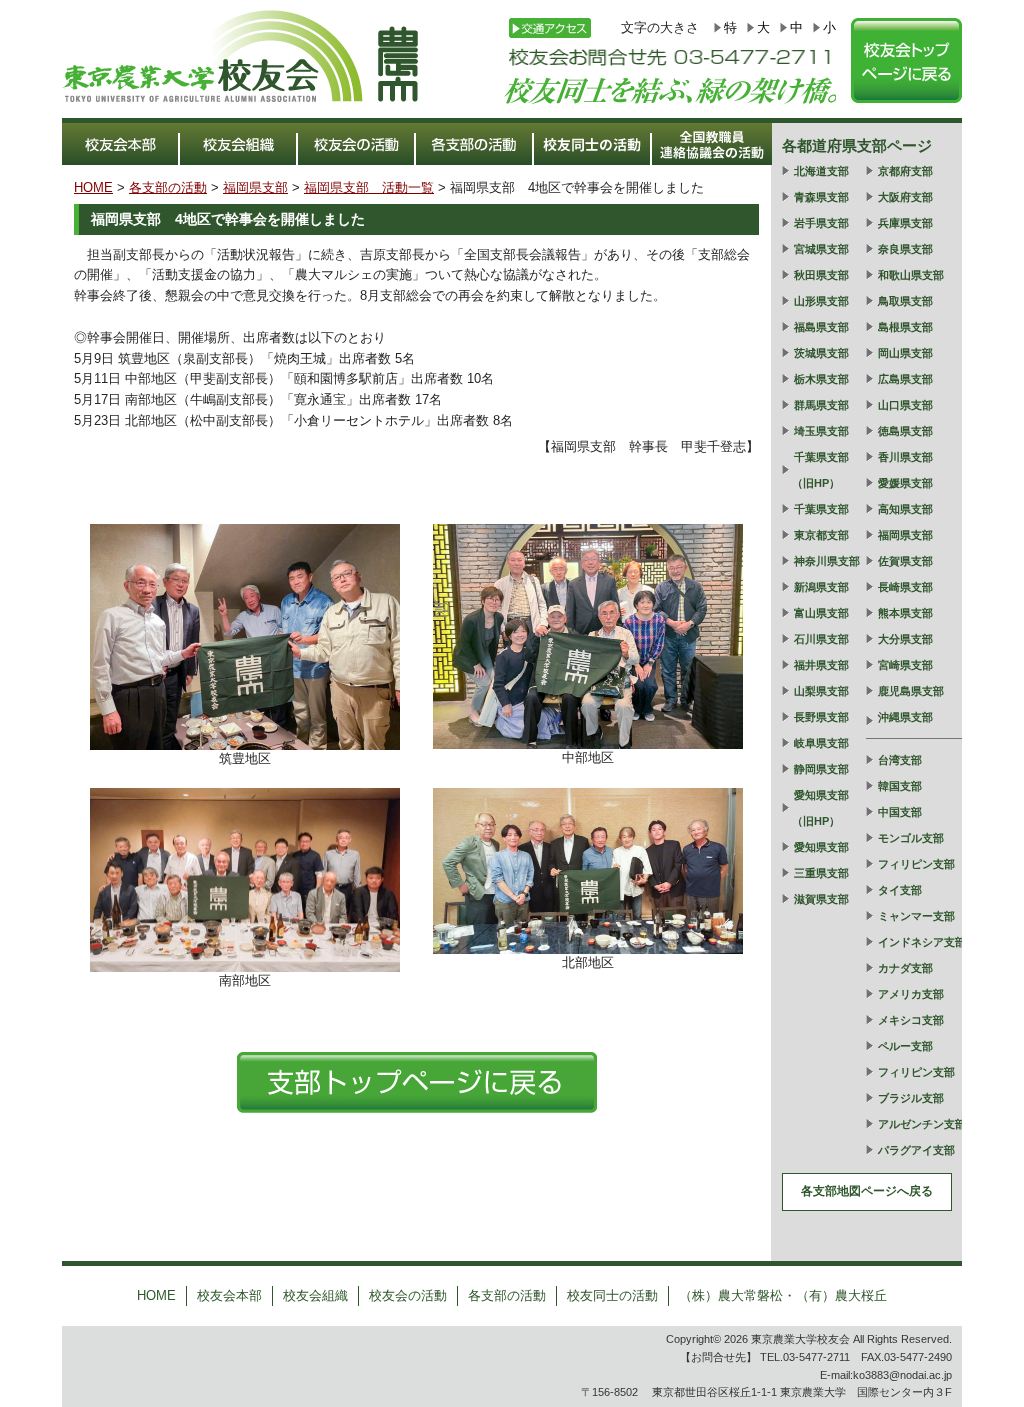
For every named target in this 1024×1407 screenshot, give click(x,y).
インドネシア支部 (922, 942)
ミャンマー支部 (916, 916)
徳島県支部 (905, 431)
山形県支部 (821, 301)
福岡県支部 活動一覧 (369, 187)
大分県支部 (905, 639)
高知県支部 (905, 509)
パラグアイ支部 (916, 1150)
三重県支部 (821, 873)
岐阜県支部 (821, 743)
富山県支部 (821, 613)
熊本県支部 (905, 613)
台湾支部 (900, 760)
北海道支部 (821, 171)
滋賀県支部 (821, 899)
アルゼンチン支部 (922, 1124)
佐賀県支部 (905, 561)
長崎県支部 (905, 587)
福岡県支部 (255, 187)
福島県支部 (821, 327)
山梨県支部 (821, 691)
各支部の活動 (168, 187)
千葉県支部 (821, 509)
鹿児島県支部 (911, 691)
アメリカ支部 (911, 994)
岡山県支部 (905, 353)
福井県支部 (821, 665)
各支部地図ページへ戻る (867, 1191)
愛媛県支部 (905, 483)
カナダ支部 (905, 968)
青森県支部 (821, 197)
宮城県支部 (821, 249)
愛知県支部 (821, 847)
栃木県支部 (821, 379)
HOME (93, 187)
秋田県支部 (821, 275)
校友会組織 (315, 1295)
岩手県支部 (821, 223)
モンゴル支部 (911, 838)
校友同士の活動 (612, 1295)
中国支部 (900, 812)
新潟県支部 (821, 587)
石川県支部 (821, 639)
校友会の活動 (408, 1295)
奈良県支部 (905, 249)
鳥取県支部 (905, 301)
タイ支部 (900, 890)
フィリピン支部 (916, 864)
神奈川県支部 (827, 561)
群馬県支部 (821, 405)
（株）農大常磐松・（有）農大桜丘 (783, 1295)
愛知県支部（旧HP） (820, 808)
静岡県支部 (821, 769)
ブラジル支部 (911, 1098)
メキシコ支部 (911, 1020)
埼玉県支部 (821, 431)
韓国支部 (900, 786)
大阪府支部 (905, 197)
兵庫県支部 (905, 223)
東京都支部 (821, 535)
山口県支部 (905, 405)
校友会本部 (229, 1295)
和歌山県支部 (911, 275)
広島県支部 (905, 379)
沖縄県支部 (905, 717)
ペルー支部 (905, 1046)
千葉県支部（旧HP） (820, 470)
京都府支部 (905, 171)
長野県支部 (821, 717)
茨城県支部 (821, 353)
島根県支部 (905, 327)
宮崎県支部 (905, 665)
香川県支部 (905, 457)
